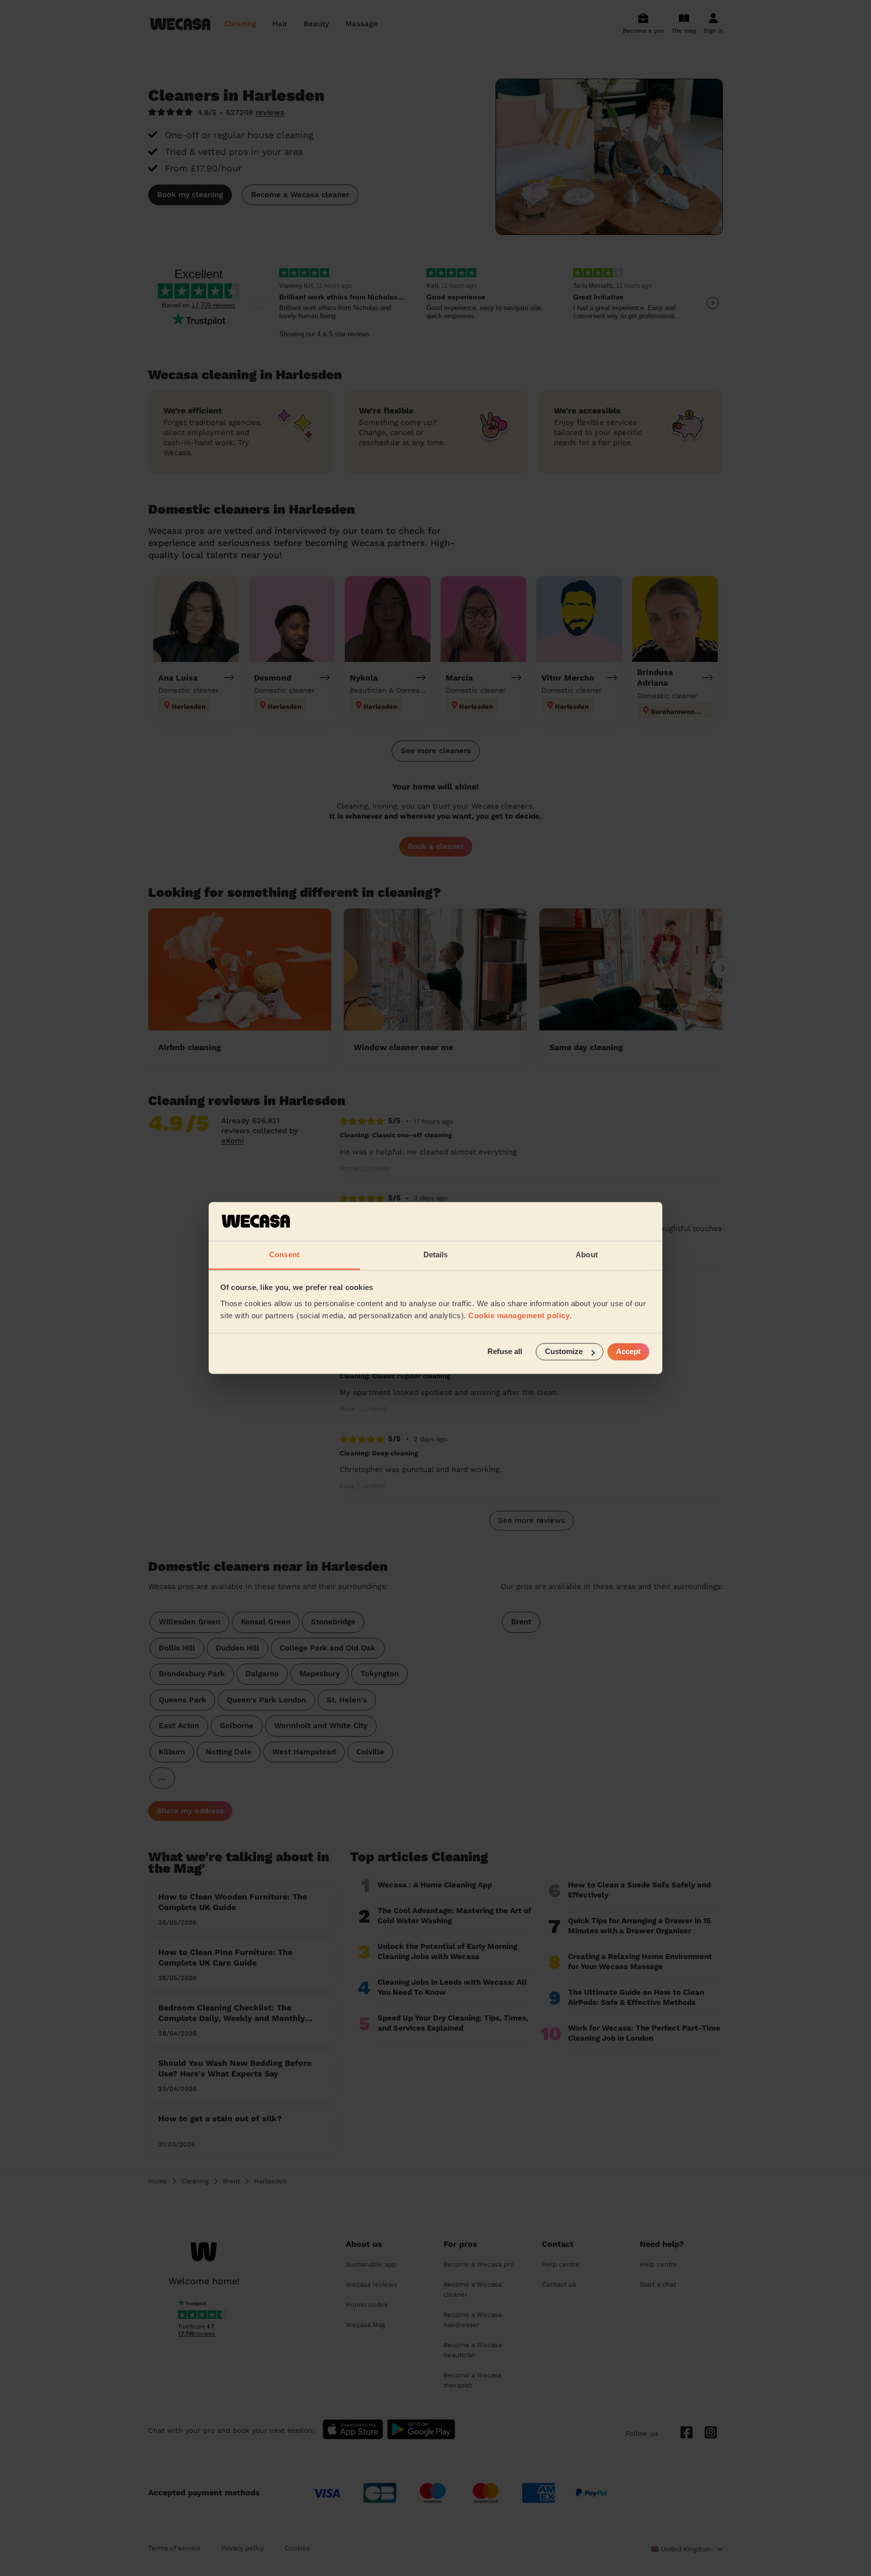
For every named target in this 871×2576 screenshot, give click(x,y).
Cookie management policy (519, 1315)
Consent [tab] (284, 1254)
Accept (628, 1352)
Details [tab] (436, 1254)
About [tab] (587, 1254)
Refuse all (505, 1352)
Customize (564, 1352)
